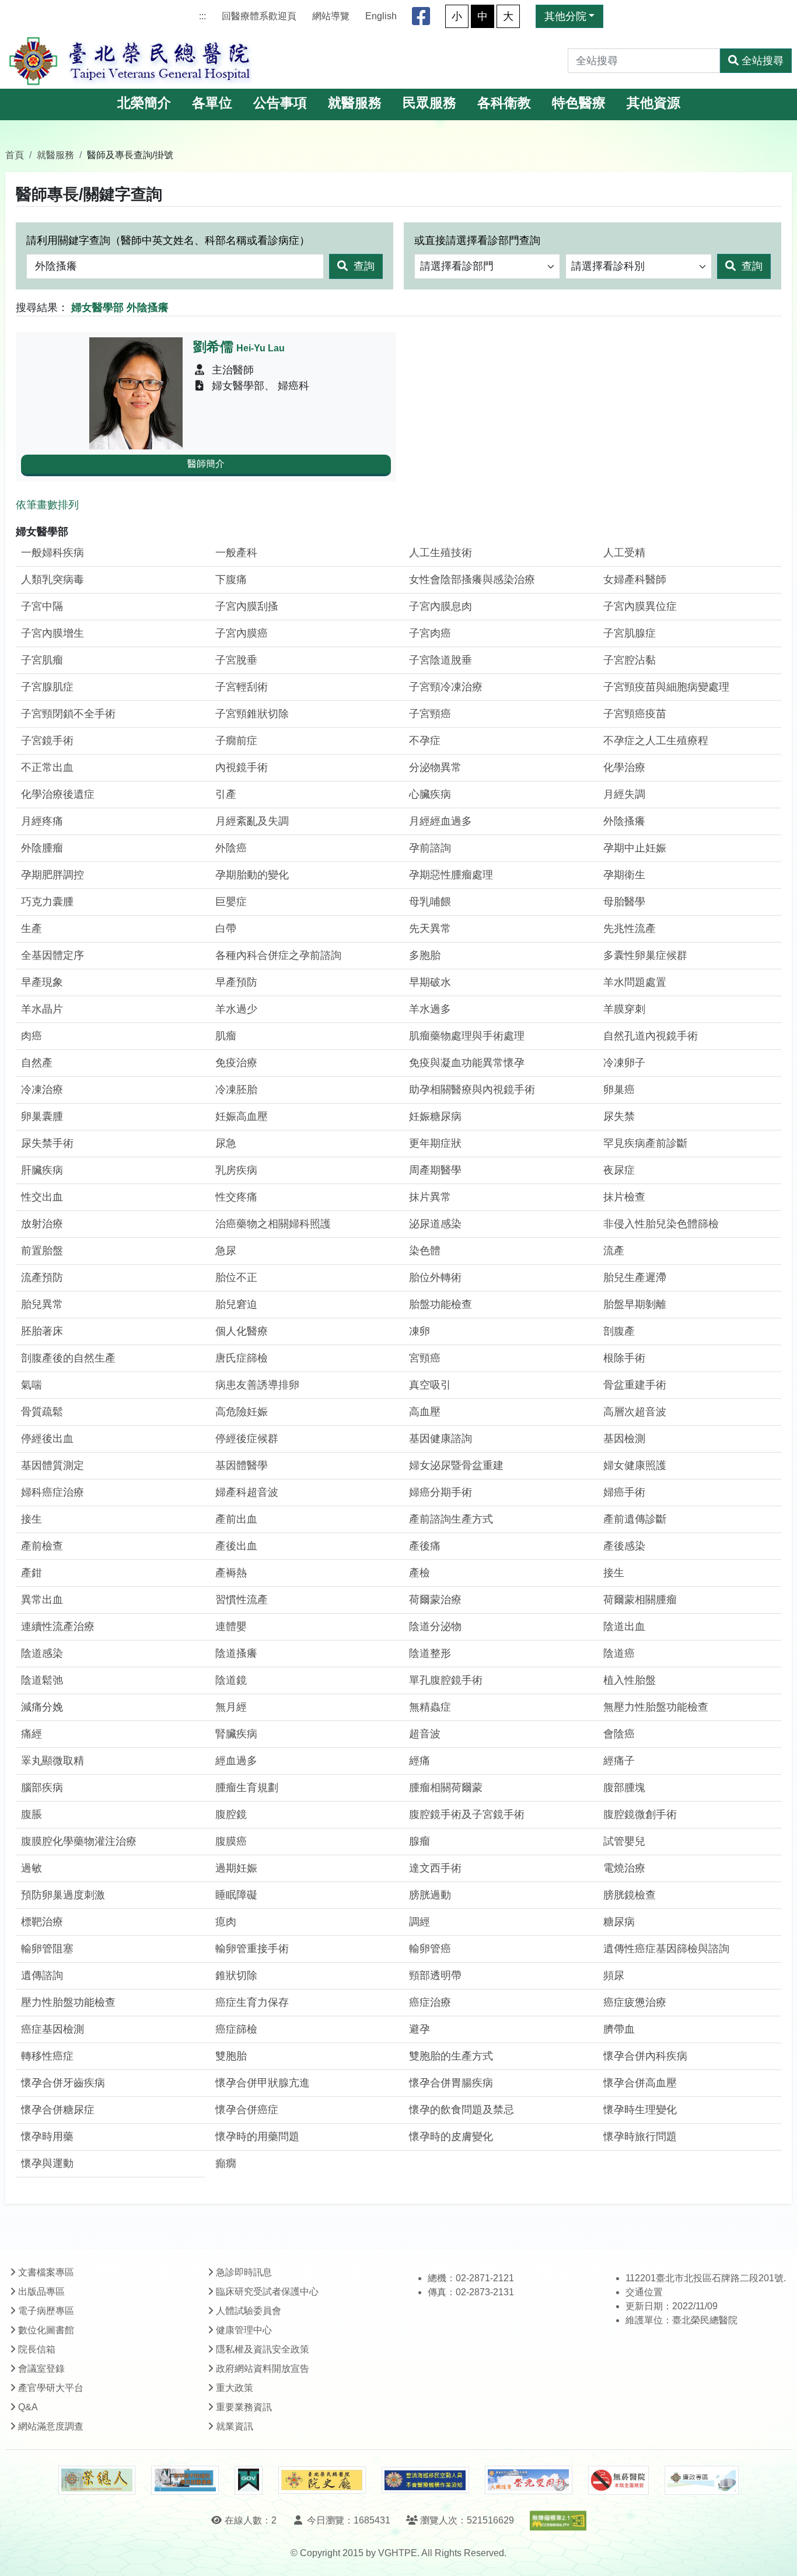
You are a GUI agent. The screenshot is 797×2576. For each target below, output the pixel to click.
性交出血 (42, 1197)
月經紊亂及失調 (252, 821)
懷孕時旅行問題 (640, 2137)
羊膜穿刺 (624, 1009)
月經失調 (624, 794)
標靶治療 (42, 1922)
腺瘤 (420, 1841)
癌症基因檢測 (53, 2029)
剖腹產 (619, 1331)
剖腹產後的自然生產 (68, 1358)
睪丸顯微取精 (53, 1761)
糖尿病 (619, 1922)
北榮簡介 (144, 103)
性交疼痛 (236, 1197)
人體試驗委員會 (249, 2311)
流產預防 (42, 1277)
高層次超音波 (635, 1412)
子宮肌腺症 (630, 633)
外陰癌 (231, 848)
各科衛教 (504, 103)
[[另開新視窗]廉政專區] (702, 2480)
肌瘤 (226, 1036)
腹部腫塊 (624, 1788)
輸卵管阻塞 (47, 1949)
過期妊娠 (236, 1868)
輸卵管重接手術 (252, 1949)
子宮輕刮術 (242, 687)
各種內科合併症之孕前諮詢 (278, 955)
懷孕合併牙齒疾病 (63, 2083)
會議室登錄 (41, 2369)
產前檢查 (42, 1546)
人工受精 (624, 553)
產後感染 (624, 1546)
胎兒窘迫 (236, 1304)
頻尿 (614, 1975)
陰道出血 (624, 1626)
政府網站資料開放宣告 (263, 2369)
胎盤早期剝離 (635, 1304)
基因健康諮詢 (441, 1439)
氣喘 (32, 1385)
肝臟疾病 (42, 1170)
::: (202, 16)
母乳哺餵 (430, 902)
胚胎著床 (42, 1331)
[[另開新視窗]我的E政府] (248, 2480)
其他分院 (565, 16)
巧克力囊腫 (47, 902)
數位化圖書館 (46, 2330)
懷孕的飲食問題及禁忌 (462, 2110)
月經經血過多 (441, 821)
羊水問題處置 (635, 982)
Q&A (28, 2407)
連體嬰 (231, 1626)
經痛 (420, 1761)
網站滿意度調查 (51, 2426)
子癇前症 (236, 741)
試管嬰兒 (624, 1841)
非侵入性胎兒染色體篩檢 (661, 1224)
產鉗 (32, 1573)
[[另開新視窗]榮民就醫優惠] (185, 2480)
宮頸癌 (425, 1358)
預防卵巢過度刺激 (63, 1895)
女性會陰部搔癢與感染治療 (472, 580)
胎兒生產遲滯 (635, 1277)
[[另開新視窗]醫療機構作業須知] (425, 2480)
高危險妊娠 (242, 1412)
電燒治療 (624, 1868)
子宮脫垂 (236, 660)
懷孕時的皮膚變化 (451, 2137)
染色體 (425, 1251)
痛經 (32, 1734)
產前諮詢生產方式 (451, 1519)
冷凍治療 (42, 1090)
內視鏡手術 (242, 767)
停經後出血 (47, 1439)
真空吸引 (430, 1385)
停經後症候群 (247, 1439)
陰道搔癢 (236, 1653)
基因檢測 (624, 1439)
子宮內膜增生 (53, 633)
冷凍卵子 (624, 1063)
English (381, 16)
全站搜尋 (763, 61)
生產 (32, 929)
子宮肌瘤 (42, 660)
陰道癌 (619, 1653)
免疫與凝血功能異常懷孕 (467, 1063)
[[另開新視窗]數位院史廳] (322, 2480)
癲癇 (226, 2163)
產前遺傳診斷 (635, 1519)
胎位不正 (236, 1277)
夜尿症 (619, 1170)
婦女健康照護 (635, 1465)
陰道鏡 (231, 1680)
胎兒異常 (42, 1304)
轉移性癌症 (47, 2056)
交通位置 (644, 2292)
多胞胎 (425, 955)
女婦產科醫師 (635, 580)
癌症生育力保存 (252, 2002)
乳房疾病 (236, 1170)
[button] (777, 2555)
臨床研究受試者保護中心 (267, 2291)
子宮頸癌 (430, 714)
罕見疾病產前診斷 (645, 1143)
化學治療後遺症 (58, 794)
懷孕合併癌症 (247, 2110)
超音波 (425, 1734)
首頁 (15, 155)
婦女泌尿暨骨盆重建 (456, 1465)
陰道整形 (430, 1653)
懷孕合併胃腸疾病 (451, 2083)
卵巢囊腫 (42, 1116)
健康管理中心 (244, 2330)
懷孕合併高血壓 (640, 2083)
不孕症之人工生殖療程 (656, 741)
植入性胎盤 (630, 1680)
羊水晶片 (42, 1009)
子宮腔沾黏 (630, 660)
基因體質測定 (53, 1465)
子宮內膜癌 (242, 633)
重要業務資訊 (244, 2407)
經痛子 (619, 1761)
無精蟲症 (430, 1707)
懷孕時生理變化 (640, 2110)
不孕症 (425, 741)
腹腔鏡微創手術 (640, 1814)
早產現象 (42, 982)
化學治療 (624, 767)
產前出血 (236, 1519)
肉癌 (32, 1036)
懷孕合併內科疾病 (645, 2056)
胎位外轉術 (435, 1277)
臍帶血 (619, 2029)
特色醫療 (579, 103)
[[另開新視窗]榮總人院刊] (97, 2480)
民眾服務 (429, 103)
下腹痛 (231, 580)
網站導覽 (331, 16)
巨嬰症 (231, 902)
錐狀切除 (236, 1975)
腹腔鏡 (231, 1814)
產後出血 (236, 1546)
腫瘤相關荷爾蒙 (446, 1788)
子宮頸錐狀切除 (252, 714)
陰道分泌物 (435, 1626)
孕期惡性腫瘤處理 (451, 875)
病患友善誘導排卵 (257, 1385)
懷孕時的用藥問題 (257, 2137)
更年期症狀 (435, 1143)
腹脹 (32, 1814)
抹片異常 (430, 1197)
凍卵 (420, 1331)
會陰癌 (619, 1734)
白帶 (226, 929)
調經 (420, 1922)
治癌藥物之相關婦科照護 (273, 1224)
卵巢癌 (619, 1090)
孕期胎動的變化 (252, 875)
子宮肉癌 (430, 633)
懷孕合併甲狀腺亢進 (263, 2083)
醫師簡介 (206, 464)
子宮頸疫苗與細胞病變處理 (666, 687)
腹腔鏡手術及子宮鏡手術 (467, 1814)
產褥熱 (231, 1573)
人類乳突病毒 (53, 580)
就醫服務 (355, 103)
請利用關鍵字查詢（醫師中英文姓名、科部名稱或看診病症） (168, 240)
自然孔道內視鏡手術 (651, 1036)
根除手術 (624, 1358)
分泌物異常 (435, 767)
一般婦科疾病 (53, 553)
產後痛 (425, 1546)
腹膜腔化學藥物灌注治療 (79, 1841)
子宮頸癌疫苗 (635, 714)
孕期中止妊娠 (635, 848)
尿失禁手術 (47, 1143)
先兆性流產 (630, 929)
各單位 (212, 103)
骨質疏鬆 (42, 1412)
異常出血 (42, 1600)
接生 (32, 1519)
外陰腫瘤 (42, 848)
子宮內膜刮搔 (247, 606)
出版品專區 (41, 2291)
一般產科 (236, 553)
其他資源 (653, 103)
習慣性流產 (242, 1600)
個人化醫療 (242, 1331)
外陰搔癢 (624, 821)
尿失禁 (619, 1116)
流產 (614, 1251)
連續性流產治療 (58, 1626)
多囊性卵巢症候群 (645, 955)
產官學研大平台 (51, 2388)
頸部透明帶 (435, 1975)
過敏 (32, 1868)
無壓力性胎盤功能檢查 (656, 1707)
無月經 (231, 1707)
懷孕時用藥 (47, 2137)
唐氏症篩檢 (242, 1358)
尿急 (226, 1143)
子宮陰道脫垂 (441, 660)
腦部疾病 (42, 1788)
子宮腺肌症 (47, 687)
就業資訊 (235, 2426)
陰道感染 (42, 1653)
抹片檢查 (624, 1197)
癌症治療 (430, 2002)
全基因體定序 (53, 955)
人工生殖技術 (441, 553)
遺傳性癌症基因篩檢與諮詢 (666, 1949)
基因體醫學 (242, 1465)
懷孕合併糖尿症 (58, 2110)
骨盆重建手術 (635, 1385)
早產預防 (236, 982)
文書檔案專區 (46, 2272)
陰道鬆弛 (42, 1680)
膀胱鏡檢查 (630, 1895)
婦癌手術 (624, 1492)
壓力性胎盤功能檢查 (68, 2002)
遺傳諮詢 (42, 1975)
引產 (226, 794)
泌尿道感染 (435, 1224)
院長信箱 (37, 2349)
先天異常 (430, 929)
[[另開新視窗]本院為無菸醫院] (618, 2480)
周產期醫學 (435, 1170)
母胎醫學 (624, 902)
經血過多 (236, 1761)
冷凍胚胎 (236, 1090)
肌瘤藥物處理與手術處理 (467, 1036)
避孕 (420, 2029)
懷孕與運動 (47, 2163)
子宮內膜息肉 (441, 606)
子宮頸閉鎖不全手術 (68, 714)
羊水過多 (430, 1009)
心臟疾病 (430, 794)
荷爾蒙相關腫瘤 (640, 1600)
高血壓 (425, 1412)
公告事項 (280, 103)
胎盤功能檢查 (441, 1304)
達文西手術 (435, 1868)
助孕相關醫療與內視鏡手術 (472, 1090)
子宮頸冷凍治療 (446, 687)
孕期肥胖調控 (53, 875)
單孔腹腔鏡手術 (446, 1680)
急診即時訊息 (244, 2272)
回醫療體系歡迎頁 (259, 16)
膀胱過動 (430, 1895)
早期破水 (430, 982)
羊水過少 (236, 1009)
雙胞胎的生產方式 (451, 2056)
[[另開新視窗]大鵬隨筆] (529, 2480)
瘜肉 (226, 1922)
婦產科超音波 (247, 1492)
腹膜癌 (231, 1841)
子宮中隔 (42, 606)
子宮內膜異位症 (640, 606)
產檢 (420, 1573)
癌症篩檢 (236, 2029)
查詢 (363, 266)
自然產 (37, 1063)
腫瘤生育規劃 (247, 1788)
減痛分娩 (42, 1707)
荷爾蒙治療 (435, 1600)
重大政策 (235, 2388)
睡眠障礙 (236, 1895)
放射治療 (42, 1224)
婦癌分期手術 (441, 1492)
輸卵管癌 (430, 1949)
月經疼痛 (42, 821)
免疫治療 (236, 1063)
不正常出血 (47, 767)
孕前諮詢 (430, 848)
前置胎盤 (42, 1251)
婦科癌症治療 (53, 1492)
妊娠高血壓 (242, 1116)
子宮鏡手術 (47, 741)
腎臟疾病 (236, 1734)
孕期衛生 (624, 875)
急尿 (226, 1251)
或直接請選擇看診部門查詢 (477, 240)
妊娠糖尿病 (435, 1116)
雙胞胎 (231, 2056)
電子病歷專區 (46, 2311)
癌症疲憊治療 (635, 2002)
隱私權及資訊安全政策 (263, 2349)
